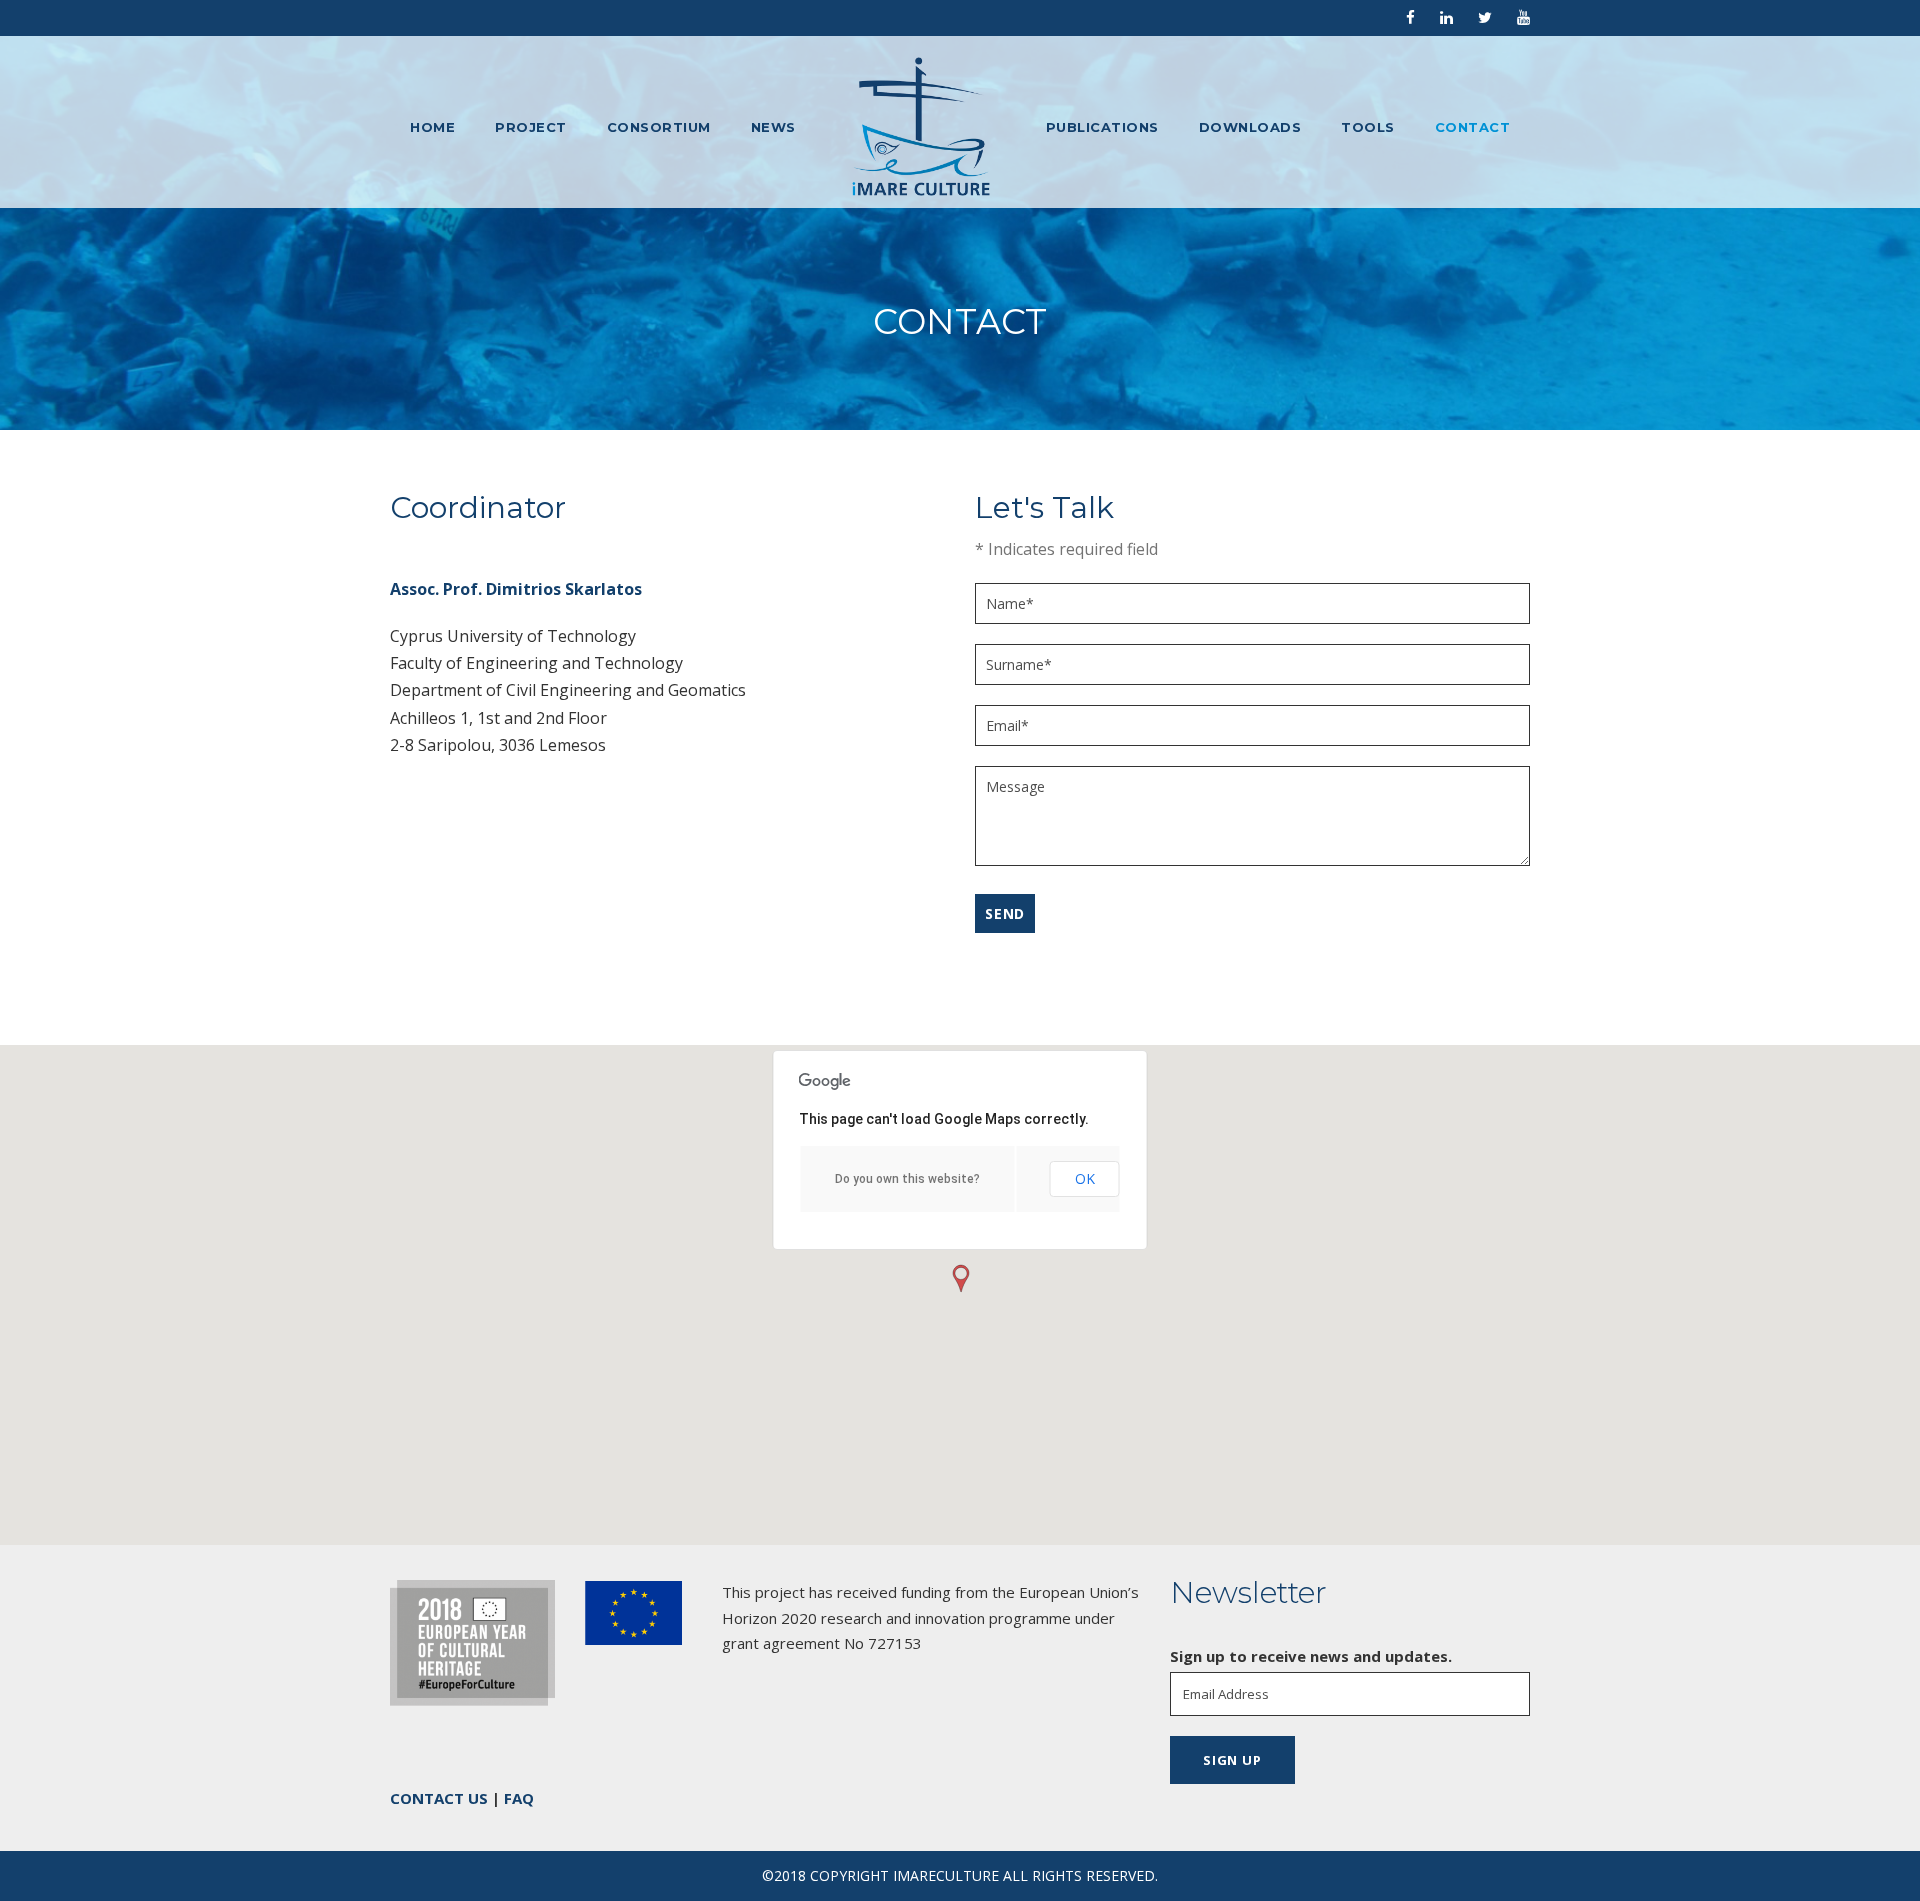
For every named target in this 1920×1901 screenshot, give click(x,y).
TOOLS (1368, 127)
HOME (432, 127)
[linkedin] (1446, 17)
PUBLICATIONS (1102, 127)
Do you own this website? (907, 1179)
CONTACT (1473, 127)
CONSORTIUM (659, 127)
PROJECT (531, 127)
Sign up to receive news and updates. (1311, 1656)
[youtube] (1523, 17)
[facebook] (1410, 17)
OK (1085, 1178)
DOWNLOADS (1250, 127)
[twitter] (1485, 17)
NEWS (773, 127)
